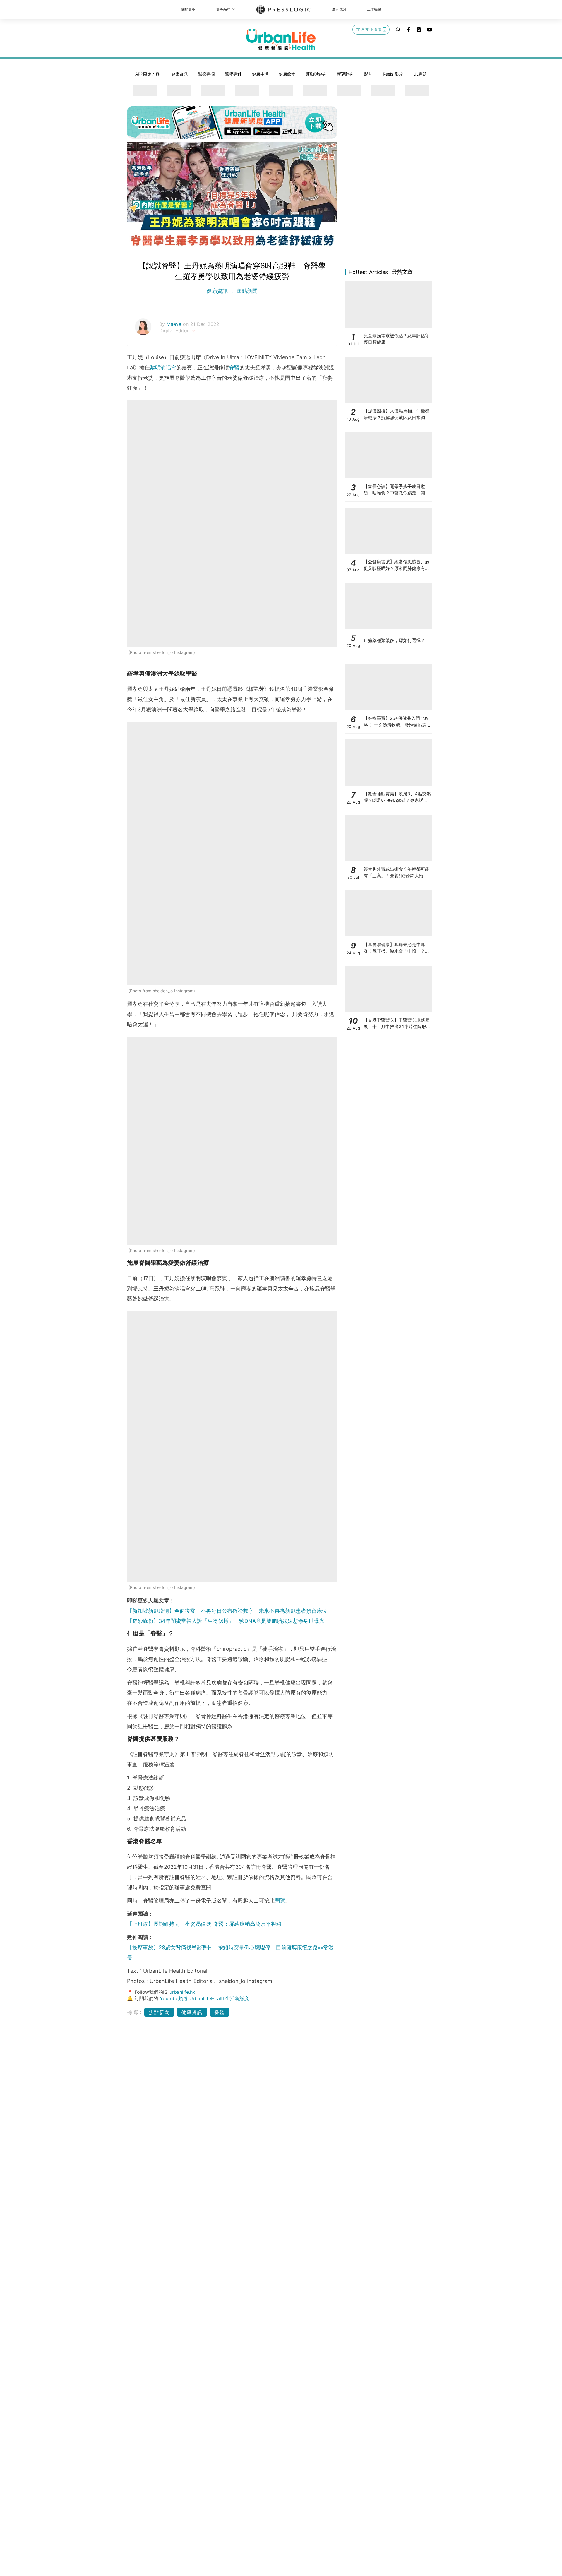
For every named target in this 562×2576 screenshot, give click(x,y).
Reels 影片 (393, 74)
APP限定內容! (148, 74)
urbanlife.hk (182, 1992)
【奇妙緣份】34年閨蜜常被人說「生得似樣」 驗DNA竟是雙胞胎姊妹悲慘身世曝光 (226, 1621)
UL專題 (420, 74)
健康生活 (260, 74)
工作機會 (374, 9)
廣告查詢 (339, 9)
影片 (368, 74)
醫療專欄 (206, 74)
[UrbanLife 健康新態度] (281, 40)
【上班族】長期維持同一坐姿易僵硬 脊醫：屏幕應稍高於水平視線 (204, 1924)
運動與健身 (316, 74)
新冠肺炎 (345, 74)
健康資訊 (179, 74)
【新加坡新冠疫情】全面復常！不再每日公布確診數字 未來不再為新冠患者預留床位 (227, 1611)
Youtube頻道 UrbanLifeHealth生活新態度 (204, 1998)
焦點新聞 (246, 291)
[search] (398, 30)
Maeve (175, 324)
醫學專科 (233, 74)
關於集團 (188, 9)
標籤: (135, 2012)
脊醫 (234, 368)
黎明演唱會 (163, 368)
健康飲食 (287, 74)
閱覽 (280, 1901)
